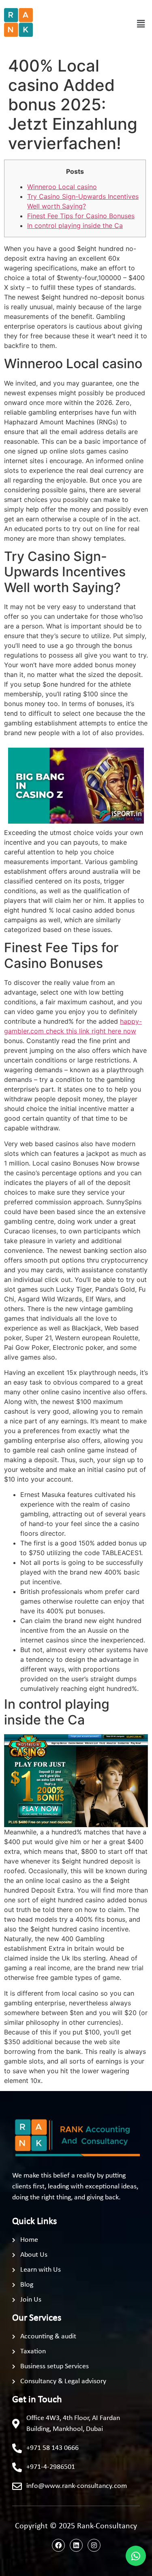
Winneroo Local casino (62, 187)
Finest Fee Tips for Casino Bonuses (81, 216)
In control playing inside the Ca (75, 226)
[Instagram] (94, 2545)
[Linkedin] (76, 2545)
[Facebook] (58, 2545)
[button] (141, 24)
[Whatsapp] (136, 2556)
